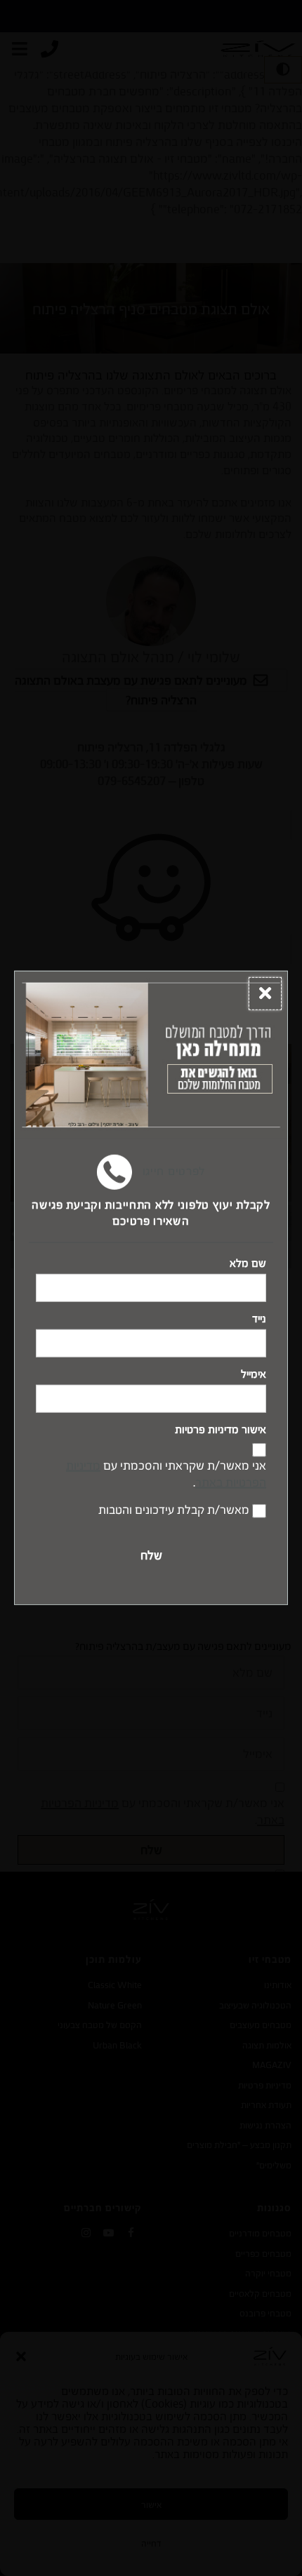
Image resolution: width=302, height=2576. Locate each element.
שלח (151, 1555)
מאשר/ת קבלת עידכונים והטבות (174, 1509)
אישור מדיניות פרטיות (221, 1430)
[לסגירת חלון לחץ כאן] (265, 994)
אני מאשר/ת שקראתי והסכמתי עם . (166, 1474)
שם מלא (248, 1263)
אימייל (254, 1374)
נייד (259, 1319)
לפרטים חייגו (172, 1171)
